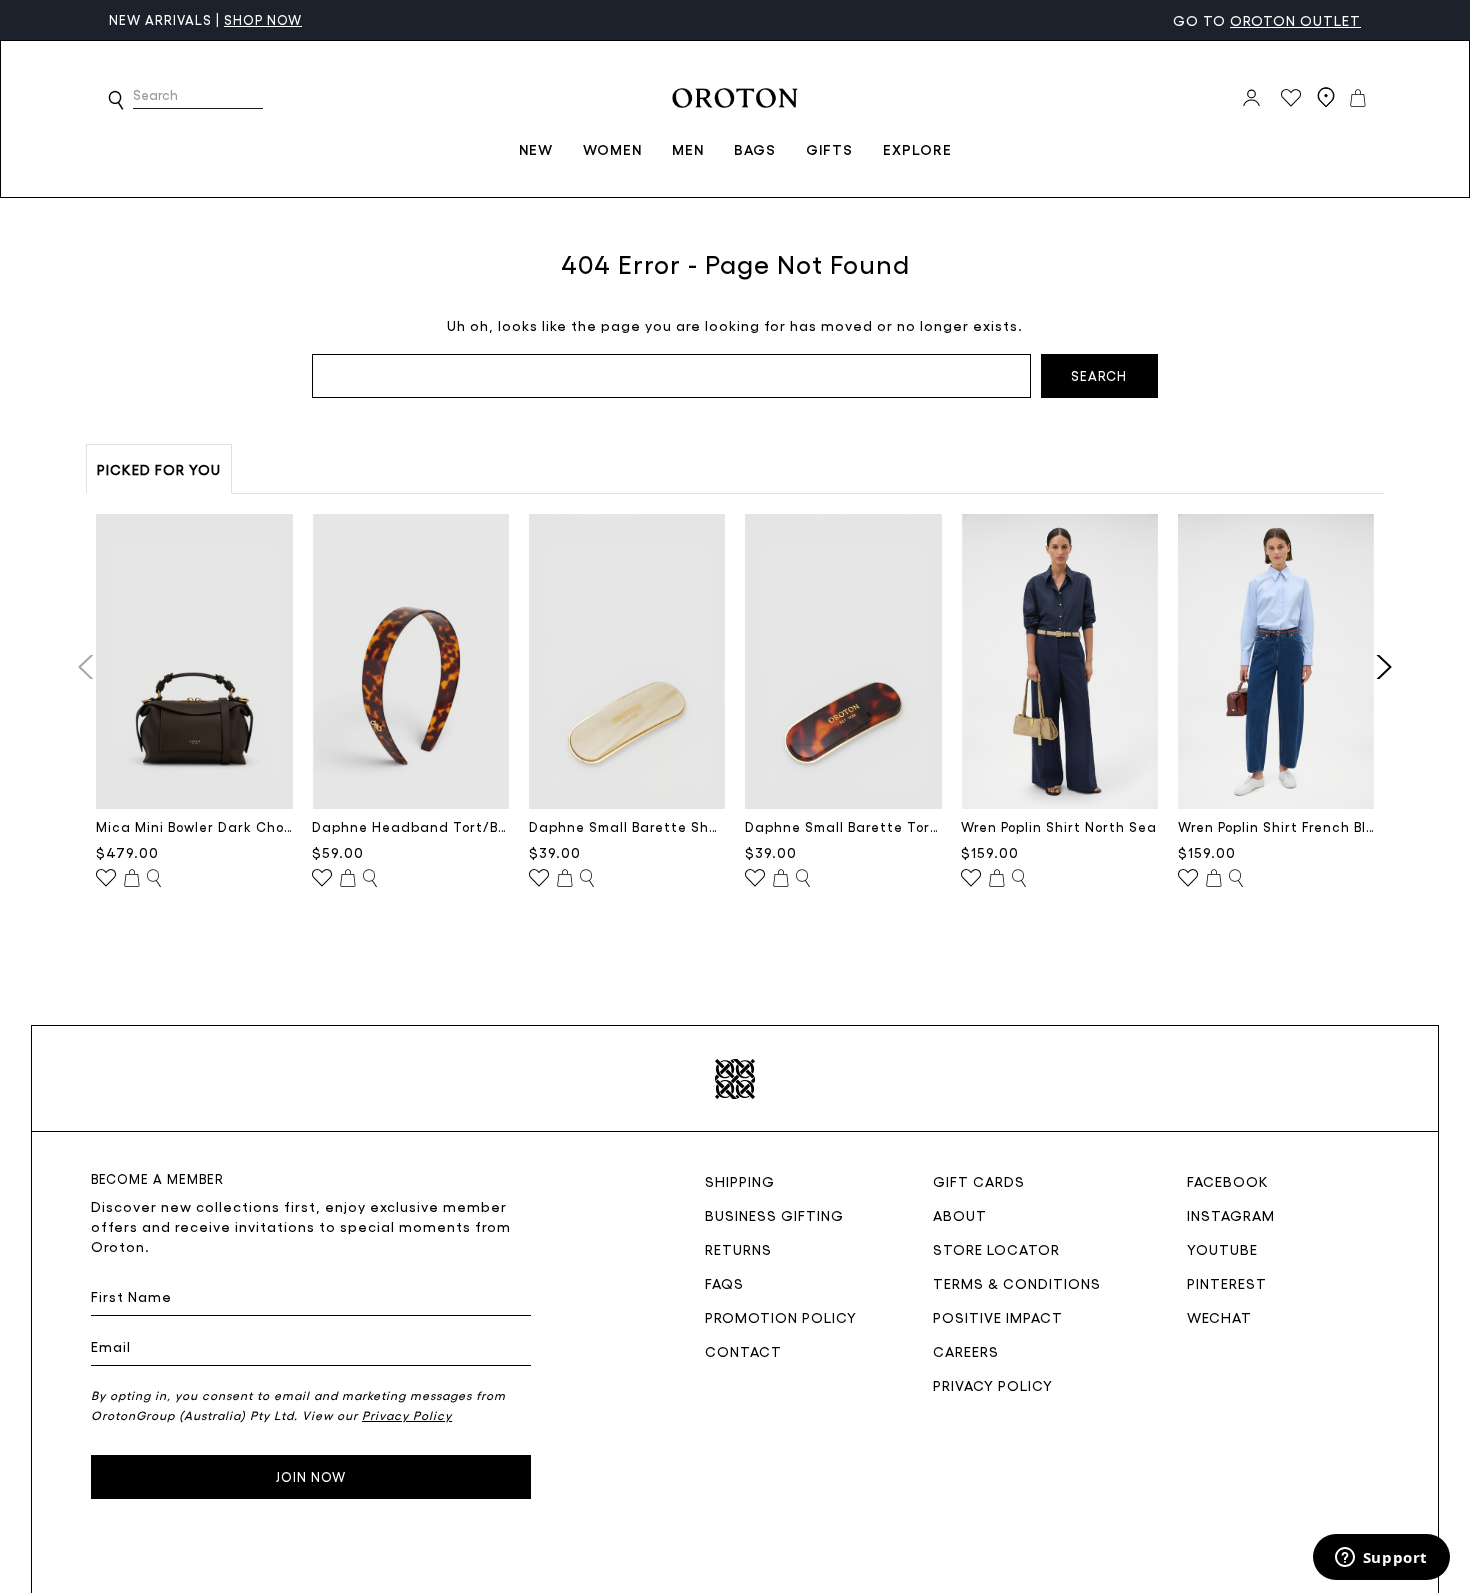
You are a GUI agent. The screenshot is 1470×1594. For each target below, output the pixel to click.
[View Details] (154, 879)
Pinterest (1227, 1283)
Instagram (1231, 1215)
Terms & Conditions (1017, 1283)
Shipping (740, 1181)
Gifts (829, 149)
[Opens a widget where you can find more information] (1381, 1559)
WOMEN (612, 149)
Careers (966, 1351)
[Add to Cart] (132, 879)
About (960, 1215)
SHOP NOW (263, 19)
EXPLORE (917, 149)
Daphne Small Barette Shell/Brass (627, 826)
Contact (743, 1351)
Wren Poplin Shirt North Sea (1059, 826)
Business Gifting (774, 1215)
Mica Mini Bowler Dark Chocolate (194, 826)
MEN (688, 149)
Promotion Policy (781, 1317)
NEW (536, 149)
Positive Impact (998, 1317)
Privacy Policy (993, 1385)
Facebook (1228, 1181)
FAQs (724, 1283)
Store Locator (996, 1249)
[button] (116, 100)
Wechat (1219, 1317)
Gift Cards (979, 1181)
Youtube (1222, 1249)
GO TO (1267, 20)
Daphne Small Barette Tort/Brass (843, 826)
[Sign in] (1251, 98)
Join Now (311, 1476)
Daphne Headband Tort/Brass (410, 826)
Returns (738, 1249)
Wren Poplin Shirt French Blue (1276, 826)
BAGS (755, 149)
